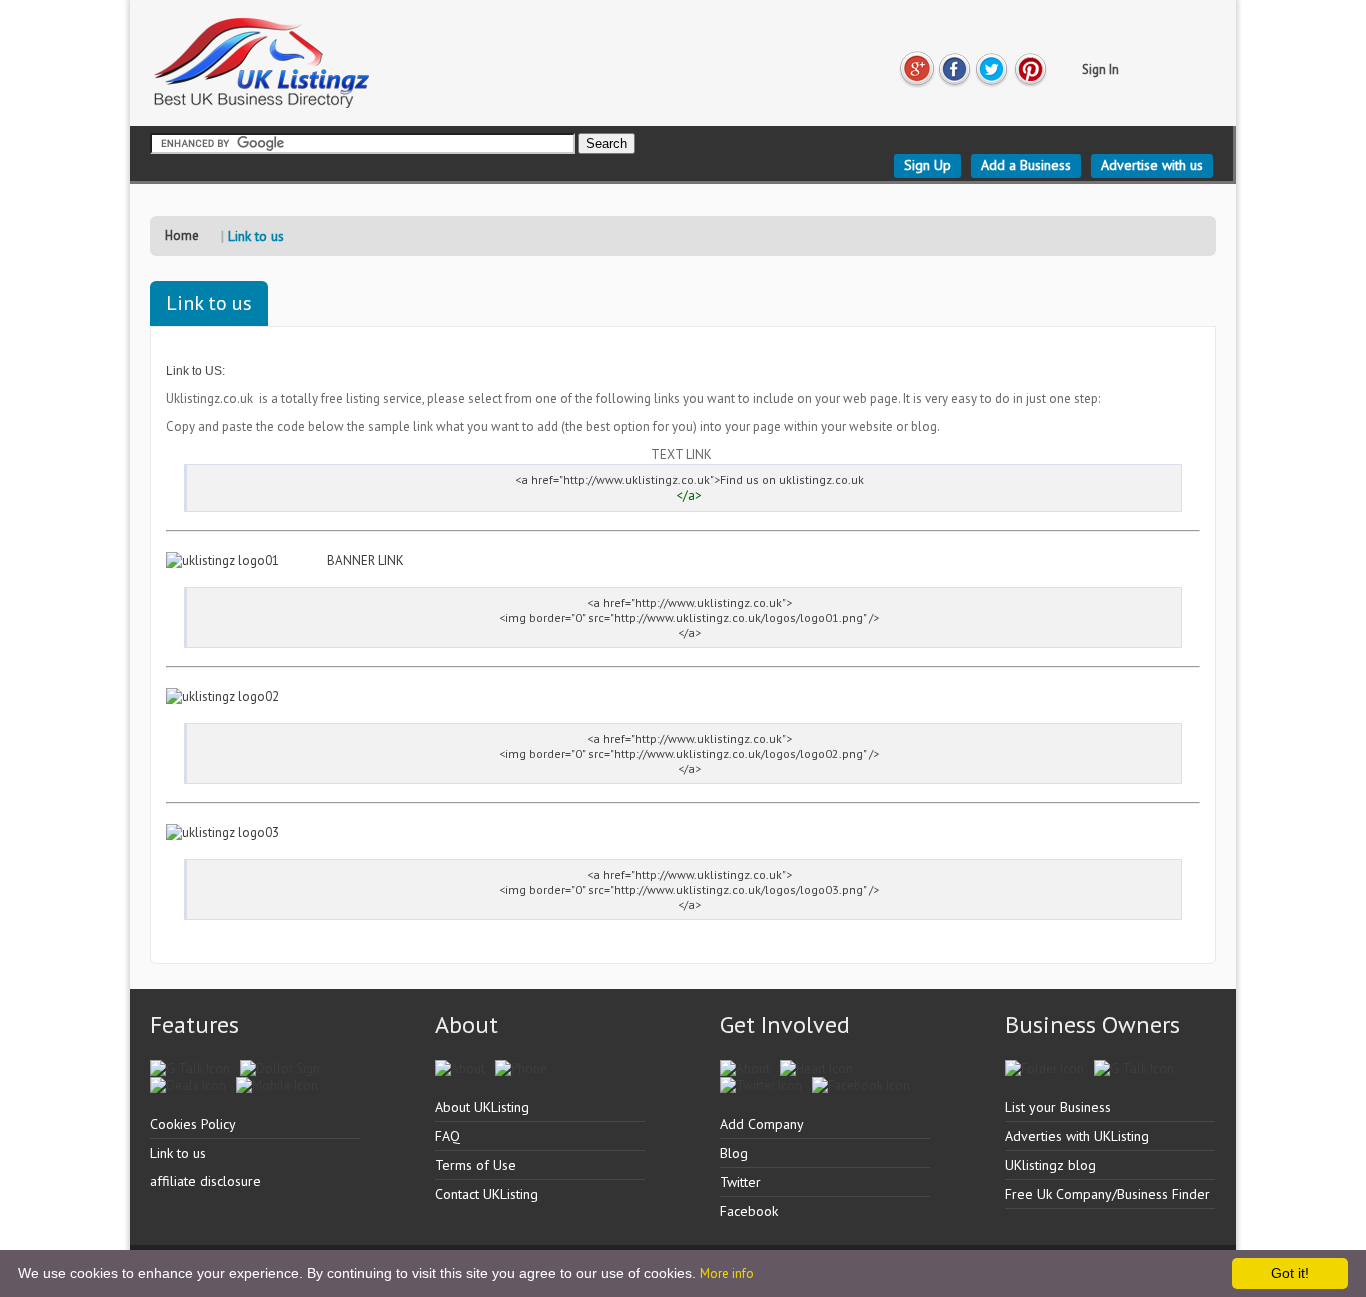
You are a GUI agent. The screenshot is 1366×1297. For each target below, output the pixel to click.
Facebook (749, 1211)
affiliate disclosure (205, 1181)
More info (727, 1273)
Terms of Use (475, 1165)
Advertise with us (1152, 165)
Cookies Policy (193, 1124)
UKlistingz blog (1050, 1165)
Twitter (740, 1182)
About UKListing (482, 1107)
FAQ (447, 1136)
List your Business (1058, 1107)
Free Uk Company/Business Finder (1107, 1194)
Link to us (178, 1153)
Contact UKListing (486, 1194)
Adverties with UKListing (1077, 1136)
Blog (734, 1153)
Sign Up (927, 165)
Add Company (762, 1124)
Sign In (1100, 69)
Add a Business (1026, 165)
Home (182, 235)
